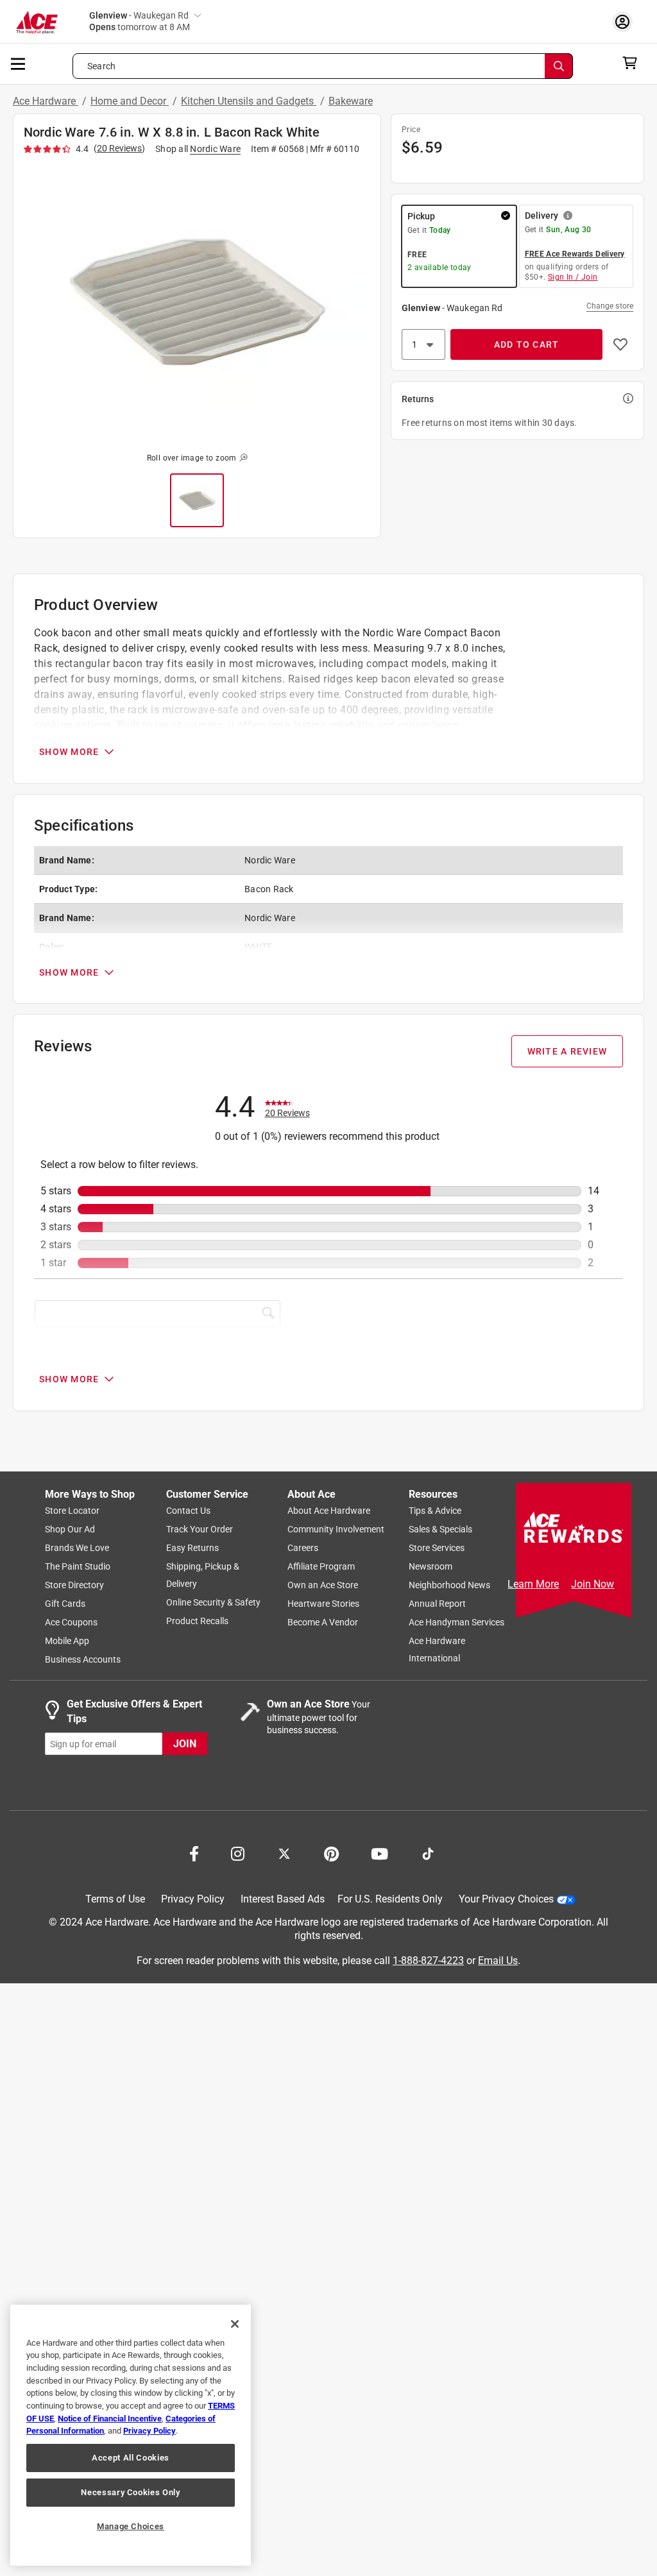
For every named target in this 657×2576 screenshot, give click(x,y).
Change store (610, 306)
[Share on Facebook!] (194, 1853)
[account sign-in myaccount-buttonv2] (626, 21)
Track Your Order (200, 1530)
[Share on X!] (284, 1853)
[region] (131, 2435)
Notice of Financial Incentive (110, 2419)
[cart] (634, 63)
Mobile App (67, 1641)
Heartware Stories (323, 1604)
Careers (303, 1548)
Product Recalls (197, 1622)
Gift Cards (65, 1604)
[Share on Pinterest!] (331, 1853)
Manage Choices (131, 2526)
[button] (197, 301)
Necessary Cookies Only (130, 2492)
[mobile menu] (19, 63)
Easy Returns (192, 1548)
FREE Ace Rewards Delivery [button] (575, 254)
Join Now (593, 1584)
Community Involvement (336, 1530)
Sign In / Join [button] (573, 277)
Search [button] (101, 66)
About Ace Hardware (329, 1511)
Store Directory (74, 1586)
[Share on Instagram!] (238, 1853)
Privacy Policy (193, 1900)
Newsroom (431, 1567)
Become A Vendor (323, 1623)
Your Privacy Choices (506, 1900)
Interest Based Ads (283, 1900)
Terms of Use (115, 1900)
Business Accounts (83, 1660)
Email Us (498, 1961)
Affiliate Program (321, 1567)
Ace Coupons (71, 1623)
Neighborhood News (449, 1586)
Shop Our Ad (70, 1530)
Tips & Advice (435, 1511)
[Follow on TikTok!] (428, 1853)
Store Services (437, 1548)
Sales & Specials (440, 1530)
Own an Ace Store (323, 1586)
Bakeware (351, 101)
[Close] (235, 2324)
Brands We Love (77, 1548)
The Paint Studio (78, 1567)
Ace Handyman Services (456, 1623)
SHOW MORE (69, 752)
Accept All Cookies (131, 2458)
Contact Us (188, 1511)
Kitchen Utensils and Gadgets (249, 101)
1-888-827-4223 (428, 1961)
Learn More (533, 1584)
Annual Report (437, 1604)
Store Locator (72, 1511)
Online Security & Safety (213, 1603)
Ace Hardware (46, 101)
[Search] (559, 66)
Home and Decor (130, 101)
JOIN (185, 1744)
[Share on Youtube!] (380, 1853)
